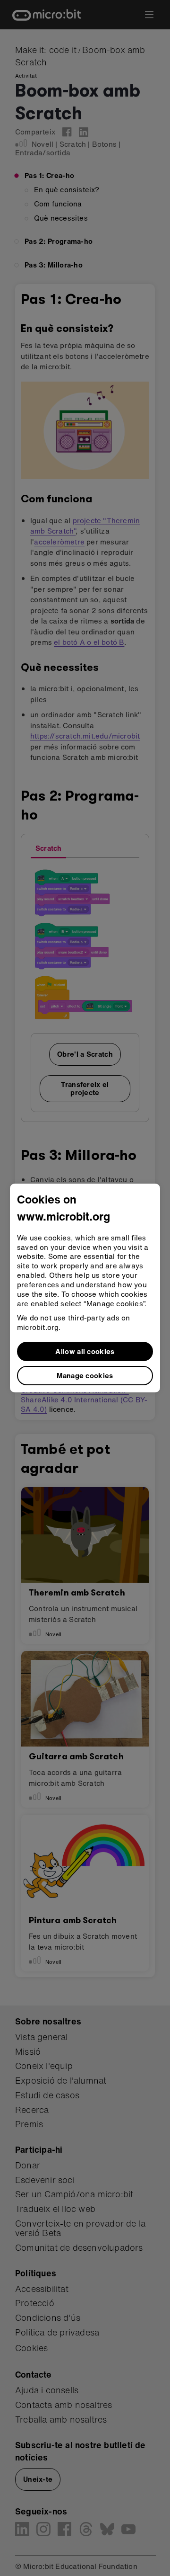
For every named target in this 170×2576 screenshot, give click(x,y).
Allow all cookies (85, 1351)
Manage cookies (85, 1375)
